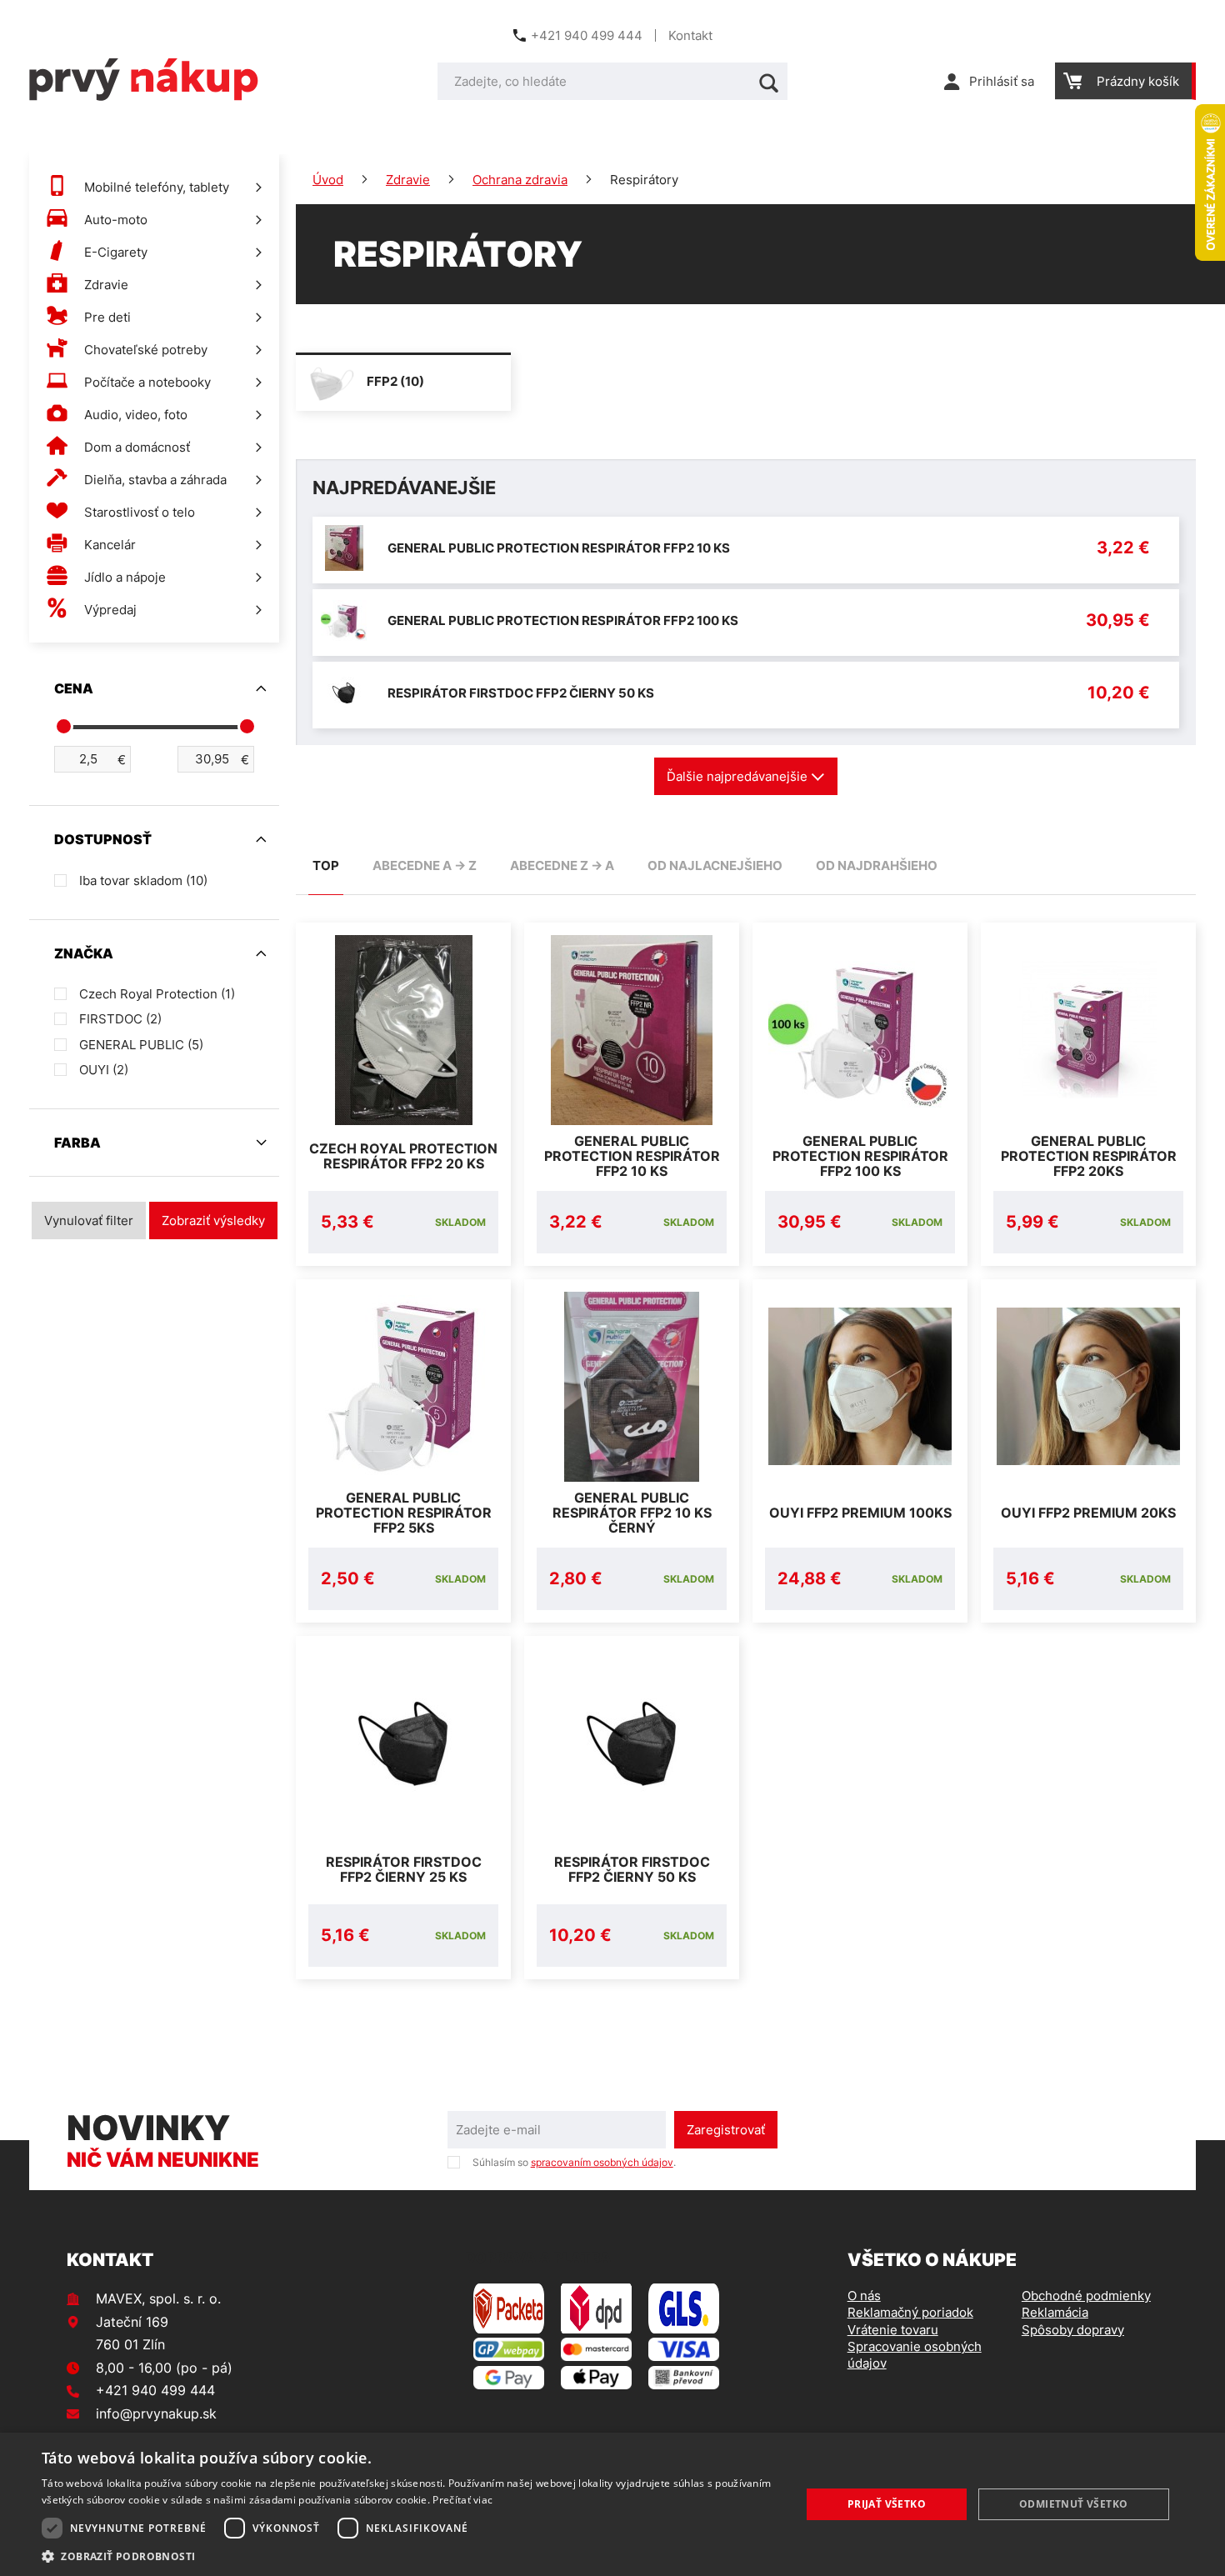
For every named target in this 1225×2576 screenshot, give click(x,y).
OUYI (104, 1070)
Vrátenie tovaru (893, 2330)
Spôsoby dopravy (1073, 2330)
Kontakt (690, 35)
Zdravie (408, 180)
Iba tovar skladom (143, 880)
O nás (864, 2296)
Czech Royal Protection (157, 994)
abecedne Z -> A (562, 865)
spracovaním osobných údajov (602, 2162)
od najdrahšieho (877, 865)
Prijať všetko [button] (887, 2504)
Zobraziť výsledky (213, 1220)
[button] (410, 2556)
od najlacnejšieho (715, 865)
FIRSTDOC (120, 1019)
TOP (326, 865)
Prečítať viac (462, 2500)
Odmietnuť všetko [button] (1073, 2504)
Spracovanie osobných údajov (915, 2355)
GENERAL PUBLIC (141, 1045)
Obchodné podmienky (1086, 2296)
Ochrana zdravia (520, 180)
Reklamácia (1055, 2312)
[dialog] (612, 2504)
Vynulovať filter (89, 1220)
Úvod (328, 180)
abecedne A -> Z (425, 865)
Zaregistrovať (726, 2130)
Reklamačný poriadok (910, 2312)
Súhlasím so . (574, 2162)
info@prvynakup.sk (156, 2413)
